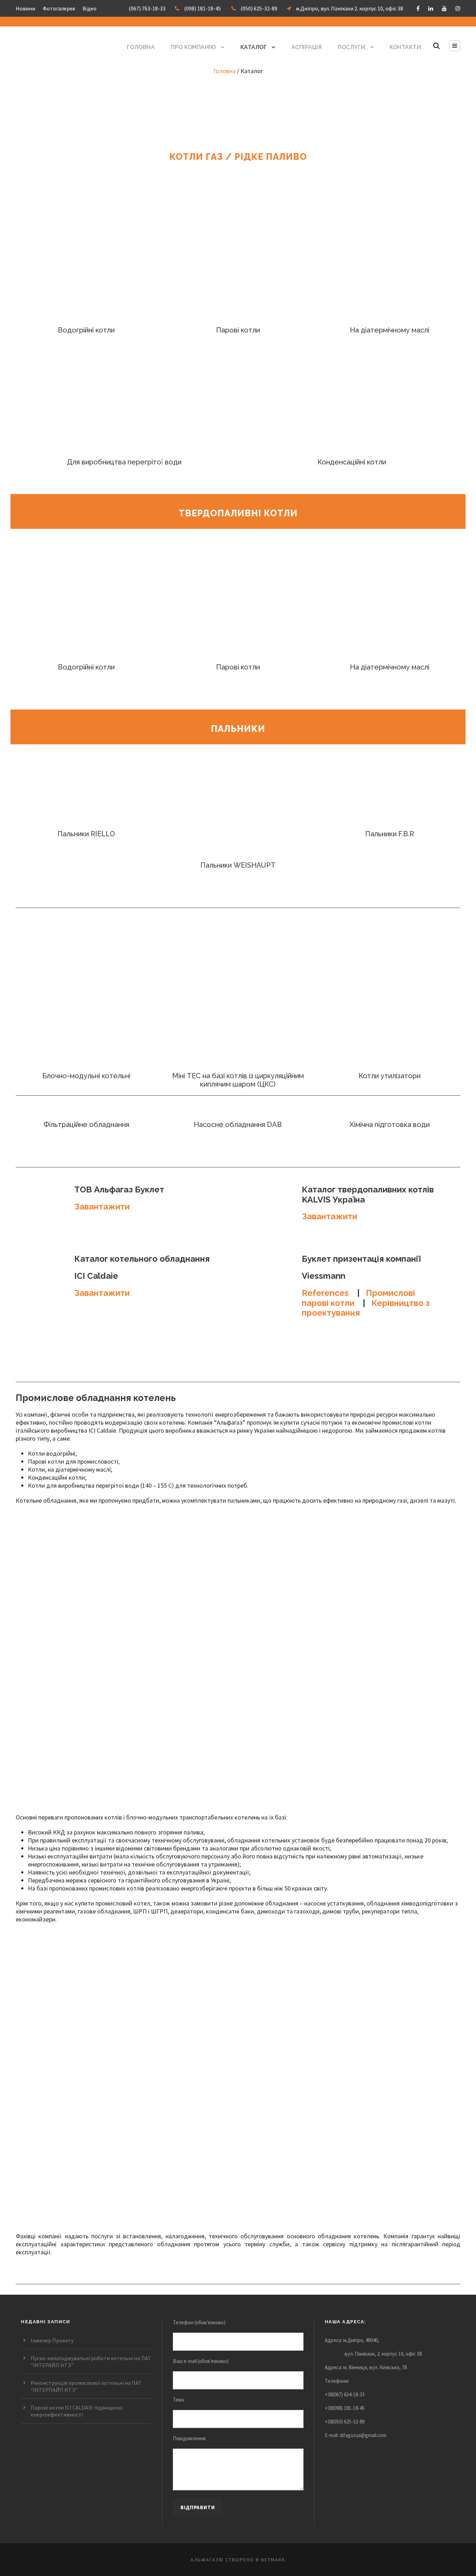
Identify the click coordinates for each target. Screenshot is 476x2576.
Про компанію (193, 47)
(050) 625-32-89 (259, 8)
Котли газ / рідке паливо (238, 157)
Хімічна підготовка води (390, 1125)
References (325, 1293)
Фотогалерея (59, 8)
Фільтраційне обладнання (86, 1125)
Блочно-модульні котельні (86, 1076)
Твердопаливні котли (238, 513)
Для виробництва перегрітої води (124, 462)
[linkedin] (431, 8)
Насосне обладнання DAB (238, 1125)
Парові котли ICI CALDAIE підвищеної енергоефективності (77, 2411)
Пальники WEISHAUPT (238, 865)
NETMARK (273, 2560)
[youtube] (444, 8)
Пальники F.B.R (390, 834)
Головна (141, 47)
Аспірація (307, 47)
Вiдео (90, 8)
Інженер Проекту (52, 2340)
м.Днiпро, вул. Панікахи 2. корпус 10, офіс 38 (350, 8)
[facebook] (418, 8)
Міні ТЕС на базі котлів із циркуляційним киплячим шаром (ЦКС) (238, 1080)
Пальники (238, 729)
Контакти (405, 47)
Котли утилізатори (390, 1076)
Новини (25, 8)
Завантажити (102, 1207)
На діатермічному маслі (390, 330)
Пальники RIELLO (86, 834)
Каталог (254, 47)
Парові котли (238, 330)
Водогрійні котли (86, 330)
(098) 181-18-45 (202, 8)
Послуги (352, 47)
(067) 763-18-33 (147, 8)
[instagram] (458, 8)
